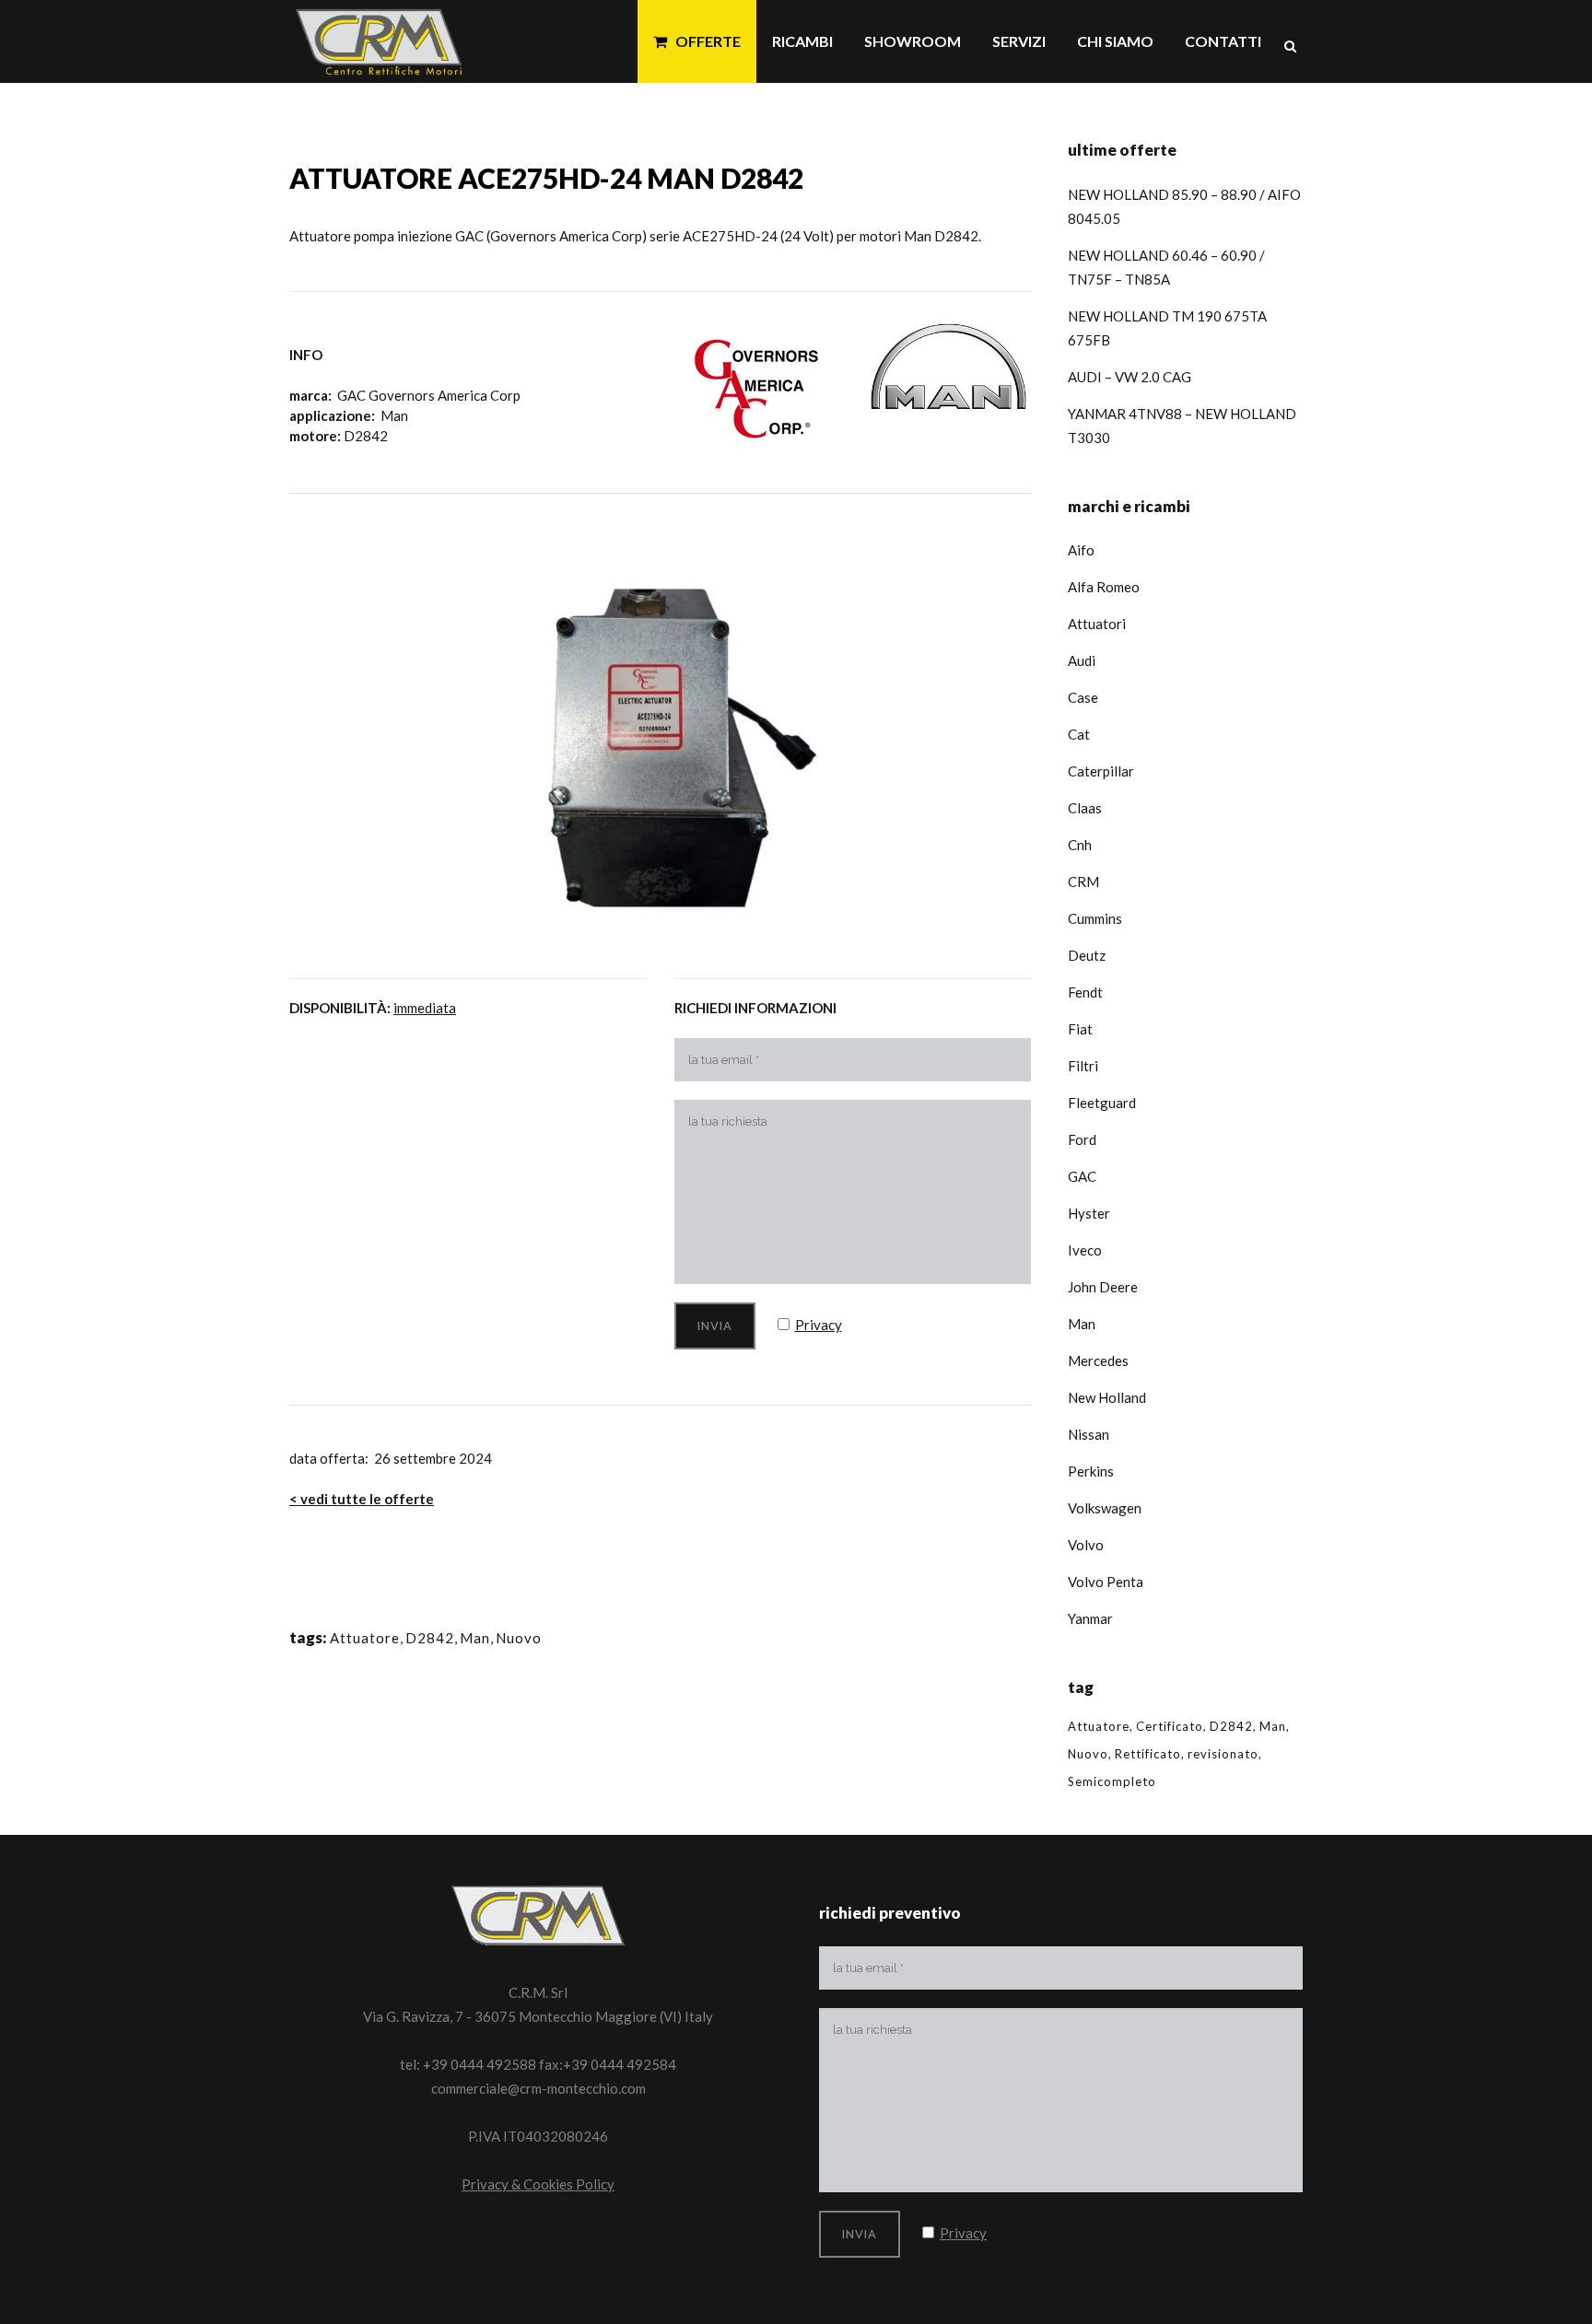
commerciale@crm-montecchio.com (538, 2088)
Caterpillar (1101, 771)
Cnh (1080, 845)
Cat (1079, 734)
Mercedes (1098, 1361)
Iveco (1085, 1250)
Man (475, 1638)
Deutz (1087, 955)
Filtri (1083, 1066)
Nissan (1089, 1434)
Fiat (1080, 1029)
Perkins (1091, 1471)
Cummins (1095, 918)
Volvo (1086, 1545)
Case (1083, 697)
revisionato (1223, 1754)
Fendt (1085, 992)
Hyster (1089, 1213)
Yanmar (1090, 1618)
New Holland (1107, 1397)
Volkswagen (1105, 1508)
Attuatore (365, 1638)
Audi (1082, 660)
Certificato (1170, 1726)
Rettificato (1148, 1754)
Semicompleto (1112, 1781)
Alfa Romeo (1104, 587)
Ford (1082, 1139)
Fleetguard (1102, 1103)
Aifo (1081, 550)
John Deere (1103, 1287)
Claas (1085, 808)
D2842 (430, 1638)
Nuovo (519, 1638)
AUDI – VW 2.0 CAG (1130, 377)
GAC (1082, 1176)
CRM (1083, 882)
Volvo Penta (1106, 1582)
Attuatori (1097, 624)
